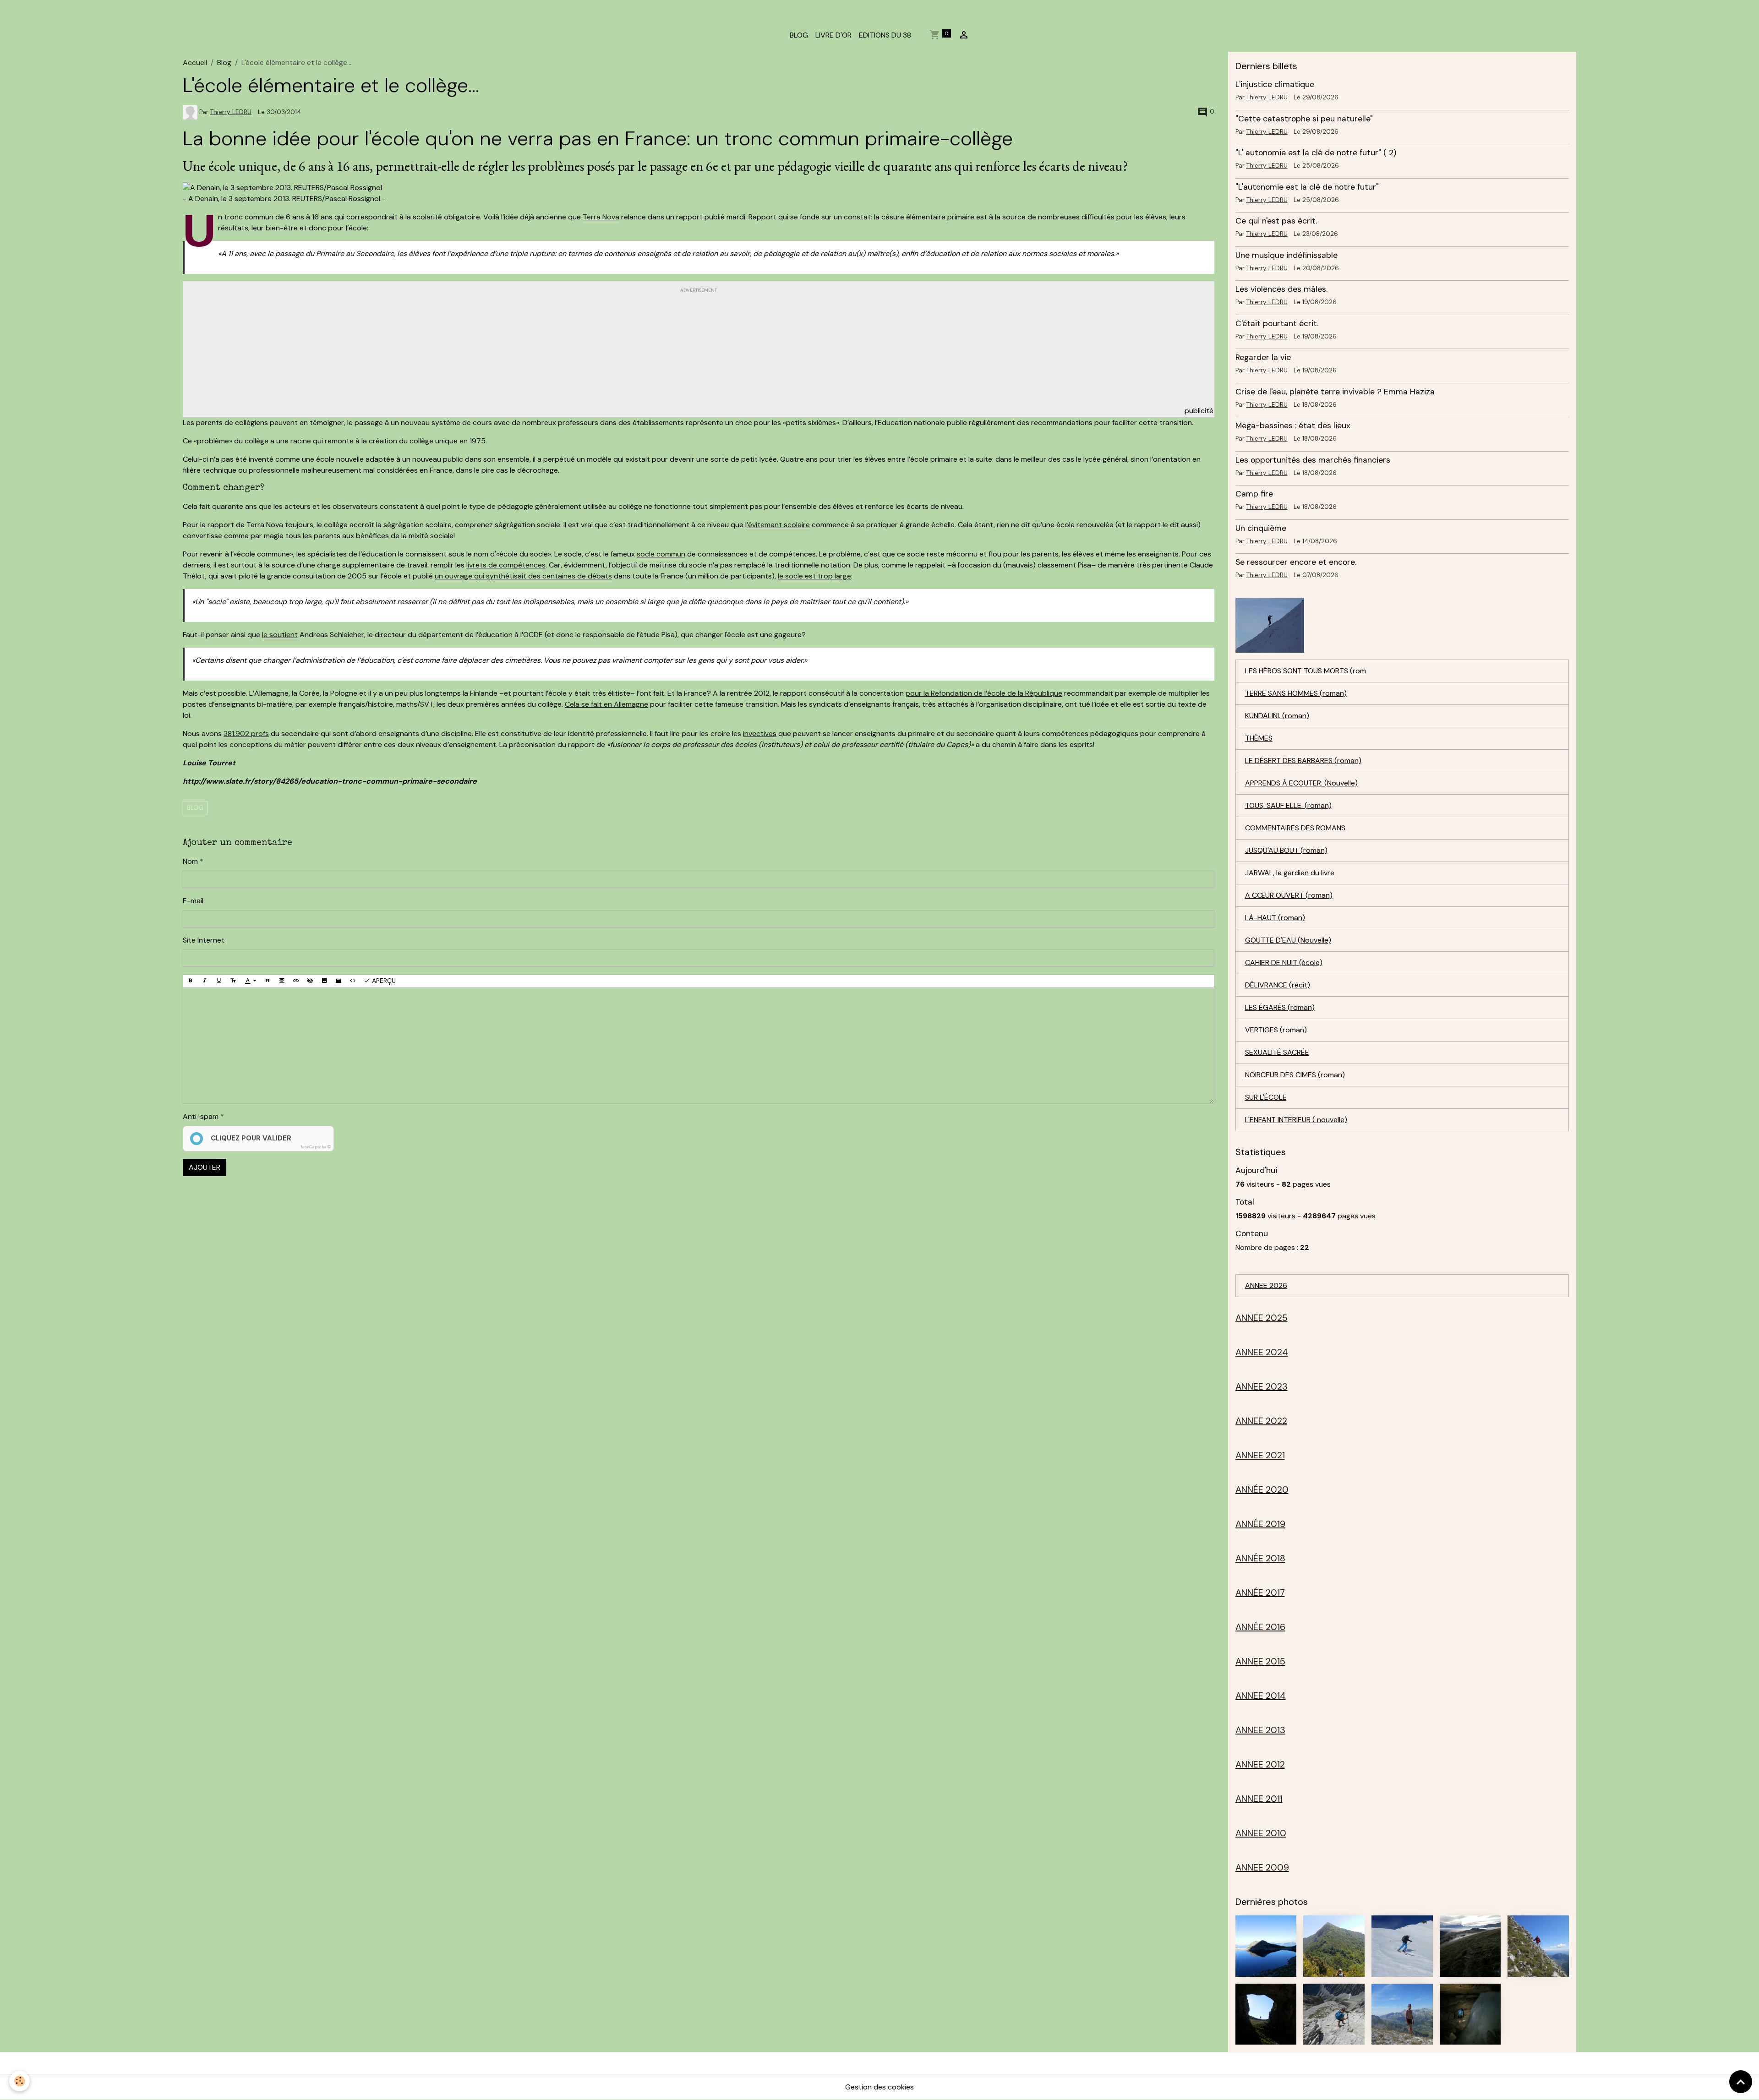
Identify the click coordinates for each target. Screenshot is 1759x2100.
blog (195, 807)
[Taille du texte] (233, 981)
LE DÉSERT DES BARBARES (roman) (1303, 761)
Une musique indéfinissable (1286, 255)
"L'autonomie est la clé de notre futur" (1307, 187)
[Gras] (191, 981)
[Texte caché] (310, 981)
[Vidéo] (339, 981)
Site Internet (204, 940)
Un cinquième (1261, 528)
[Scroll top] (1741, 2082)
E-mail (193, 901)
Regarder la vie (1263, 357)
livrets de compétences (506, 565)
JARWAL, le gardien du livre (1290, 873)
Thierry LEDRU (231, 112)
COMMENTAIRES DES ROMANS (1295, 828)
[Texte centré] (282, 981)
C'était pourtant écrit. (1277, 323)
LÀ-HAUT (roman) (1275, 918)
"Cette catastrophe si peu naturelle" (1304, 119)
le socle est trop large (814, 576)
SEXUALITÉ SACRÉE (1277, 1052)
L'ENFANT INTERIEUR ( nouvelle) (1296, 1120)
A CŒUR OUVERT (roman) (1289, 895)
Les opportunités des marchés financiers (1313, 460)
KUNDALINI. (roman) (1277, 716)
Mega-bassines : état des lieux (1293, 425)
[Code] (353, 981)
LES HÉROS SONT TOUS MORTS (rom (1306, 671)
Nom (190, 861)
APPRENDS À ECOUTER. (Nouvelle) (1301, 783)
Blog (224, 63)
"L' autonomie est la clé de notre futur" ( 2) (1316, 153)
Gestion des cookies (879, 2087)
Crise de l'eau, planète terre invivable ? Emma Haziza (1335, 392)
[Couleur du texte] (251, 981)
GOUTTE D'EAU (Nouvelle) (1288, 940)
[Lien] (296, 981)
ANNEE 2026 (1266, 1285)
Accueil (195, 63)
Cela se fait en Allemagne (606, 704)
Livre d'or (833, 35)
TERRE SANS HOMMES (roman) (1296, 693)
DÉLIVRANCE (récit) (1278, 985)
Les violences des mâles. (1281, 289)
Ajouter (205, 1167)
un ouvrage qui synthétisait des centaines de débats (523, 576)
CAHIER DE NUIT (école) (1284, 963)
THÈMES (1259, 738)
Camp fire (1254, 494)
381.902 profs (246, 734)
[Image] (324, 981)
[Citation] (268, 981)
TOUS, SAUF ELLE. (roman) (1288, 805)
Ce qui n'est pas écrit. (1276, 221)
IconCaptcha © (316, 1147)
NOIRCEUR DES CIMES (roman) (1295, 1075)
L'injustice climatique (1275, 84)
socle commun (661, 554)
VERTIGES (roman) (1276, 1030)
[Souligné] (219, 981)
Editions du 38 (885, 35)
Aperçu (383, 981)
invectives (760, 734)
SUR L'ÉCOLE (1266, 1097)
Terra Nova (601, 217)
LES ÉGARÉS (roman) (1280, 1007)
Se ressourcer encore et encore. (1296, 562)
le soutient (280, 635)
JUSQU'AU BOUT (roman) (1286, 850)
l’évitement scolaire (778, 525)
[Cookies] (19, 2081)
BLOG (799, 35)
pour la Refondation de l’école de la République (984, 693)
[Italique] (205, 981)
